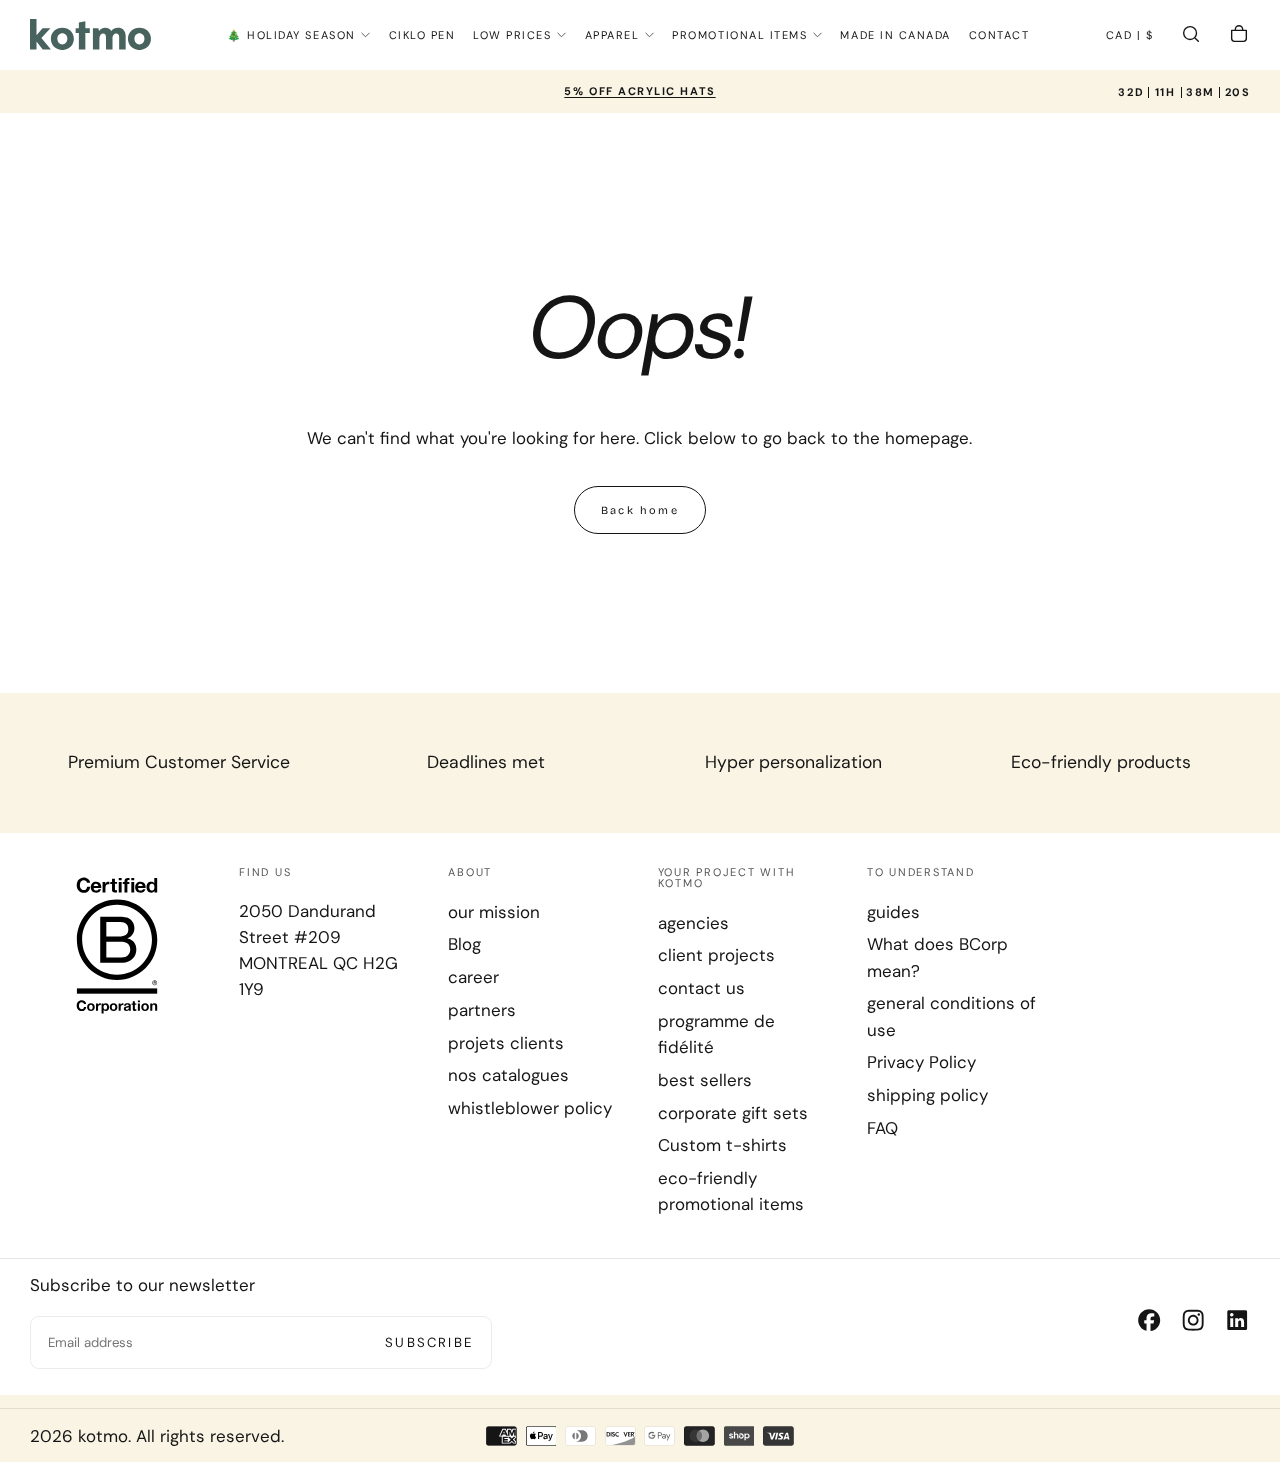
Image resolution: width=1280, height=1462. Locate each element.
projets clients (506, 1043)
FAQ (882, 1128)
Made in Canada (895, 35)
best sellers (705, 1080)
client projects (716, 955)
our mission (494, 912)
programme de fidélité (716, 1034)
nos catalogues (508, 1075)
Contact (999, 35)
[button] (1130, 37)
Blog (464, 944)
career (473, 977)
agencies (693, 923)
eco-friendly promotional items (731, 1191)
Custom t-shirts (722, 1145)
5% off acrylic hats (639, 91)
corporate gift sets (733, 1113)
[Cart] (1239, 37)
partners (482, 1010)
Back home (640, 510)
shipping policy (927, 1095)
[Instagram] (1193, 1320)
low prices (512, 35)
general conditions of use (951, 1016)
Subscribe (429, 1342)
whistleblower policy (530, 1108)
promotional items (739, 35)
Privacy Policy (921, 1062)
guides (893, 912)
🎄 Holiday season (291, 35)
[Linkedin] (1237, 1320)
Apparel (612, 35)
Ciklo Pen (422, 35)
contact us (701, 988)
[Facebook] (1149, 1320)
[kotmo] (117, 944)
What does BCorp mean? (937, 957)
